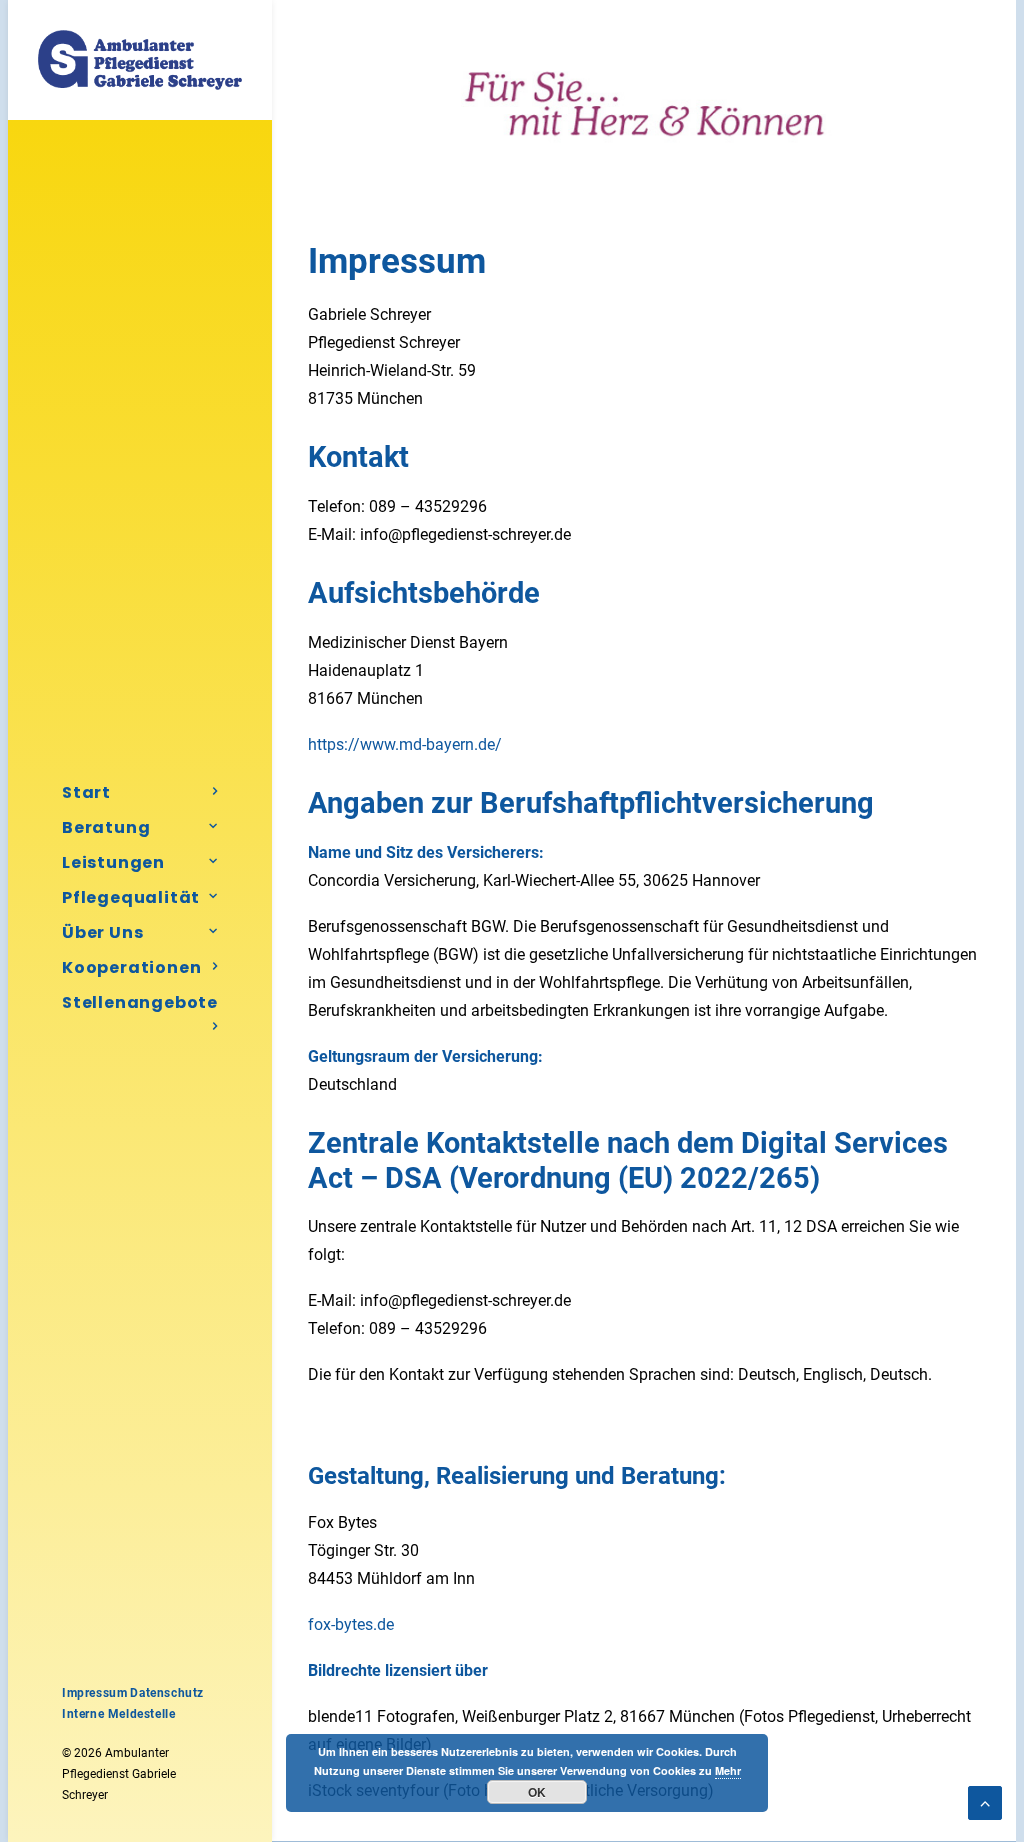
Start (86, 792)
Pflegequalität (131, 897)
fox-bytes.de (351, 1624)
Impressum (94, 1693)
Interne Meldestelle (118, 1714)
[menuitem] (140, 792)
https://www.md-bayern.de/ (405, 744)
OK (537, 1792)
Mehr (728, 1770)
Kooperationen (131, 967)
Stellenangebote (140, 1002)
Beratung (106, 827)
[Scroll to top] (985, 1801)
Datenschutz (167, 1693)
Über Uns (102, 932)
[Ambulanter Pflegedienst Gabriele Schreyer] (140, 60)
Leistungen (113, 862)
